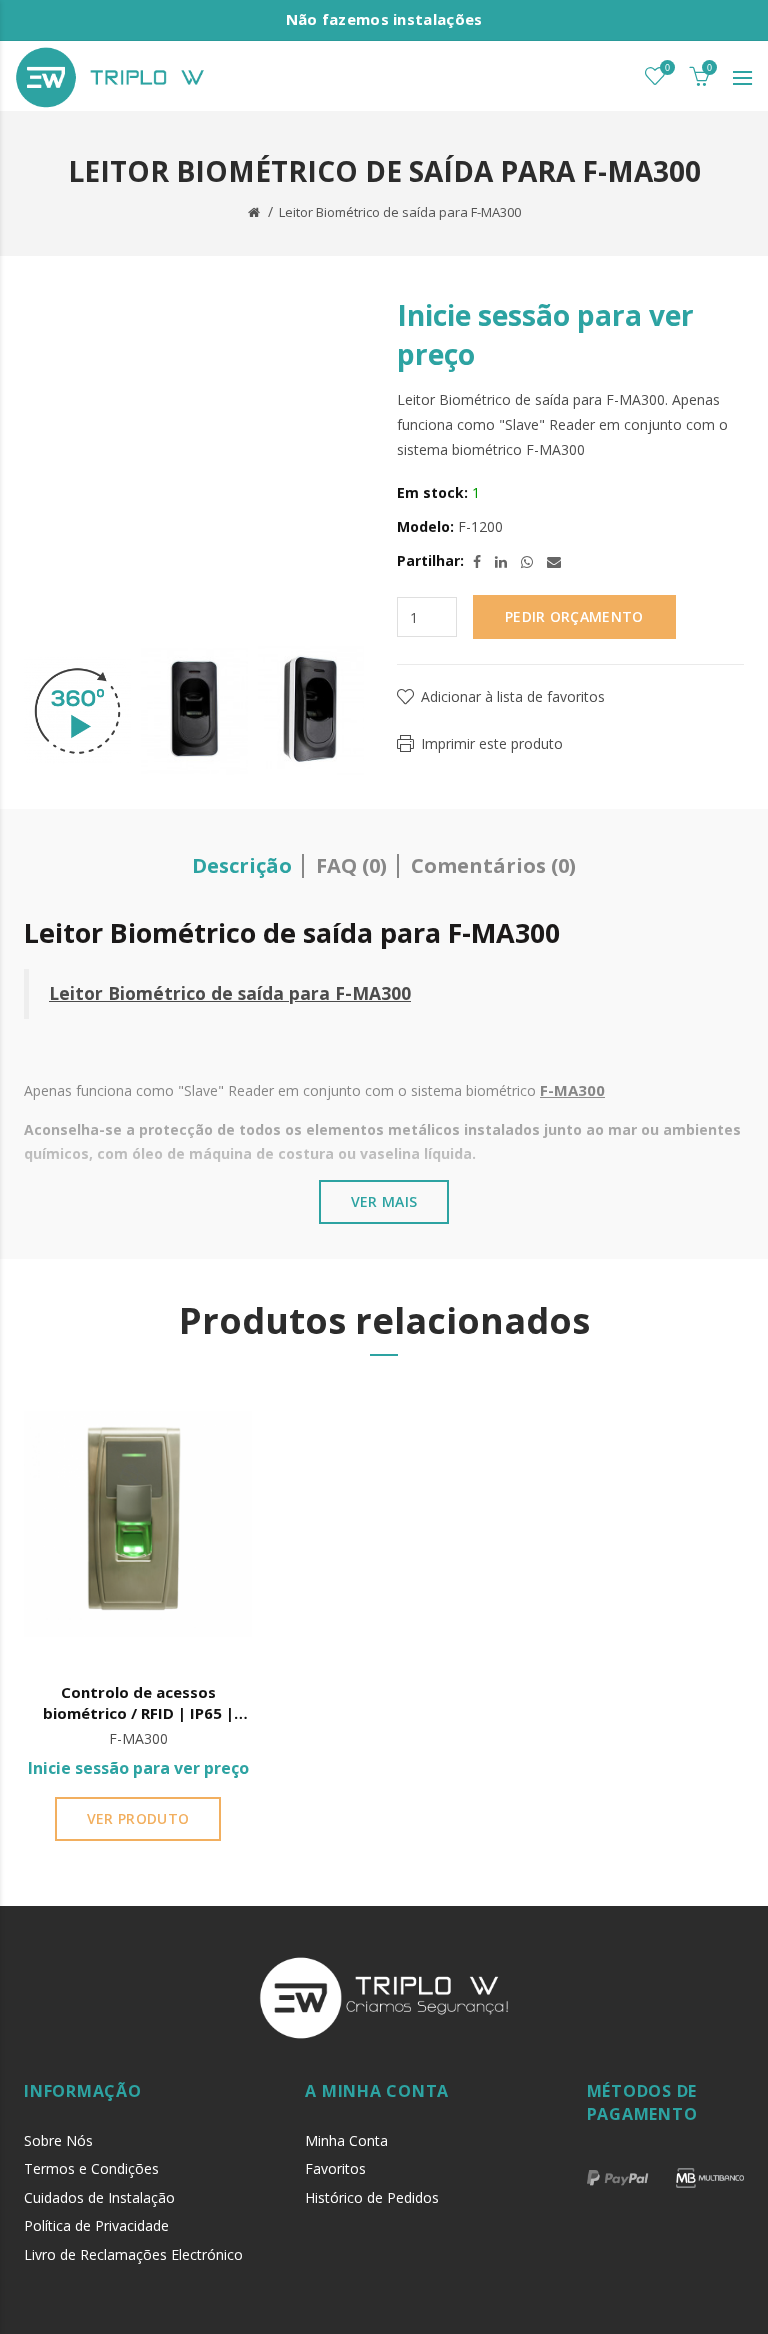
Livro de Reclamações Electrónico (133, 2254)
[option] (77, 711)
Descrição (242, 865)
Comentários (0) (493, 865)
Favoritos (335, 2168)
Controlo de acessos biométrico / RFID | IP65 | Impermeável (138, 1703)
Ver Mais (384, 1201)
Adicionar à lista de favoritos (513, 696)
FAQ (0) (351, 865)
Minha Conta (346, 2140)
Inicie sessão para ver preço (138, 1768)
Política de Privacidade (96, 2225)
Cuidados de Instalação (99, 2197)
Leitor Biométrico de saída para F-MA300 (400, 212)
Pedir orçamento (574, 616)
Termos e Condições (91, 2168)
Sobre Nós (58, 2140)
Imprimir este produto (492, 743)
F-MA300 (373, 993)
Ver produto (138, 1818)
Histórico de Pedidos (372, 2197)
